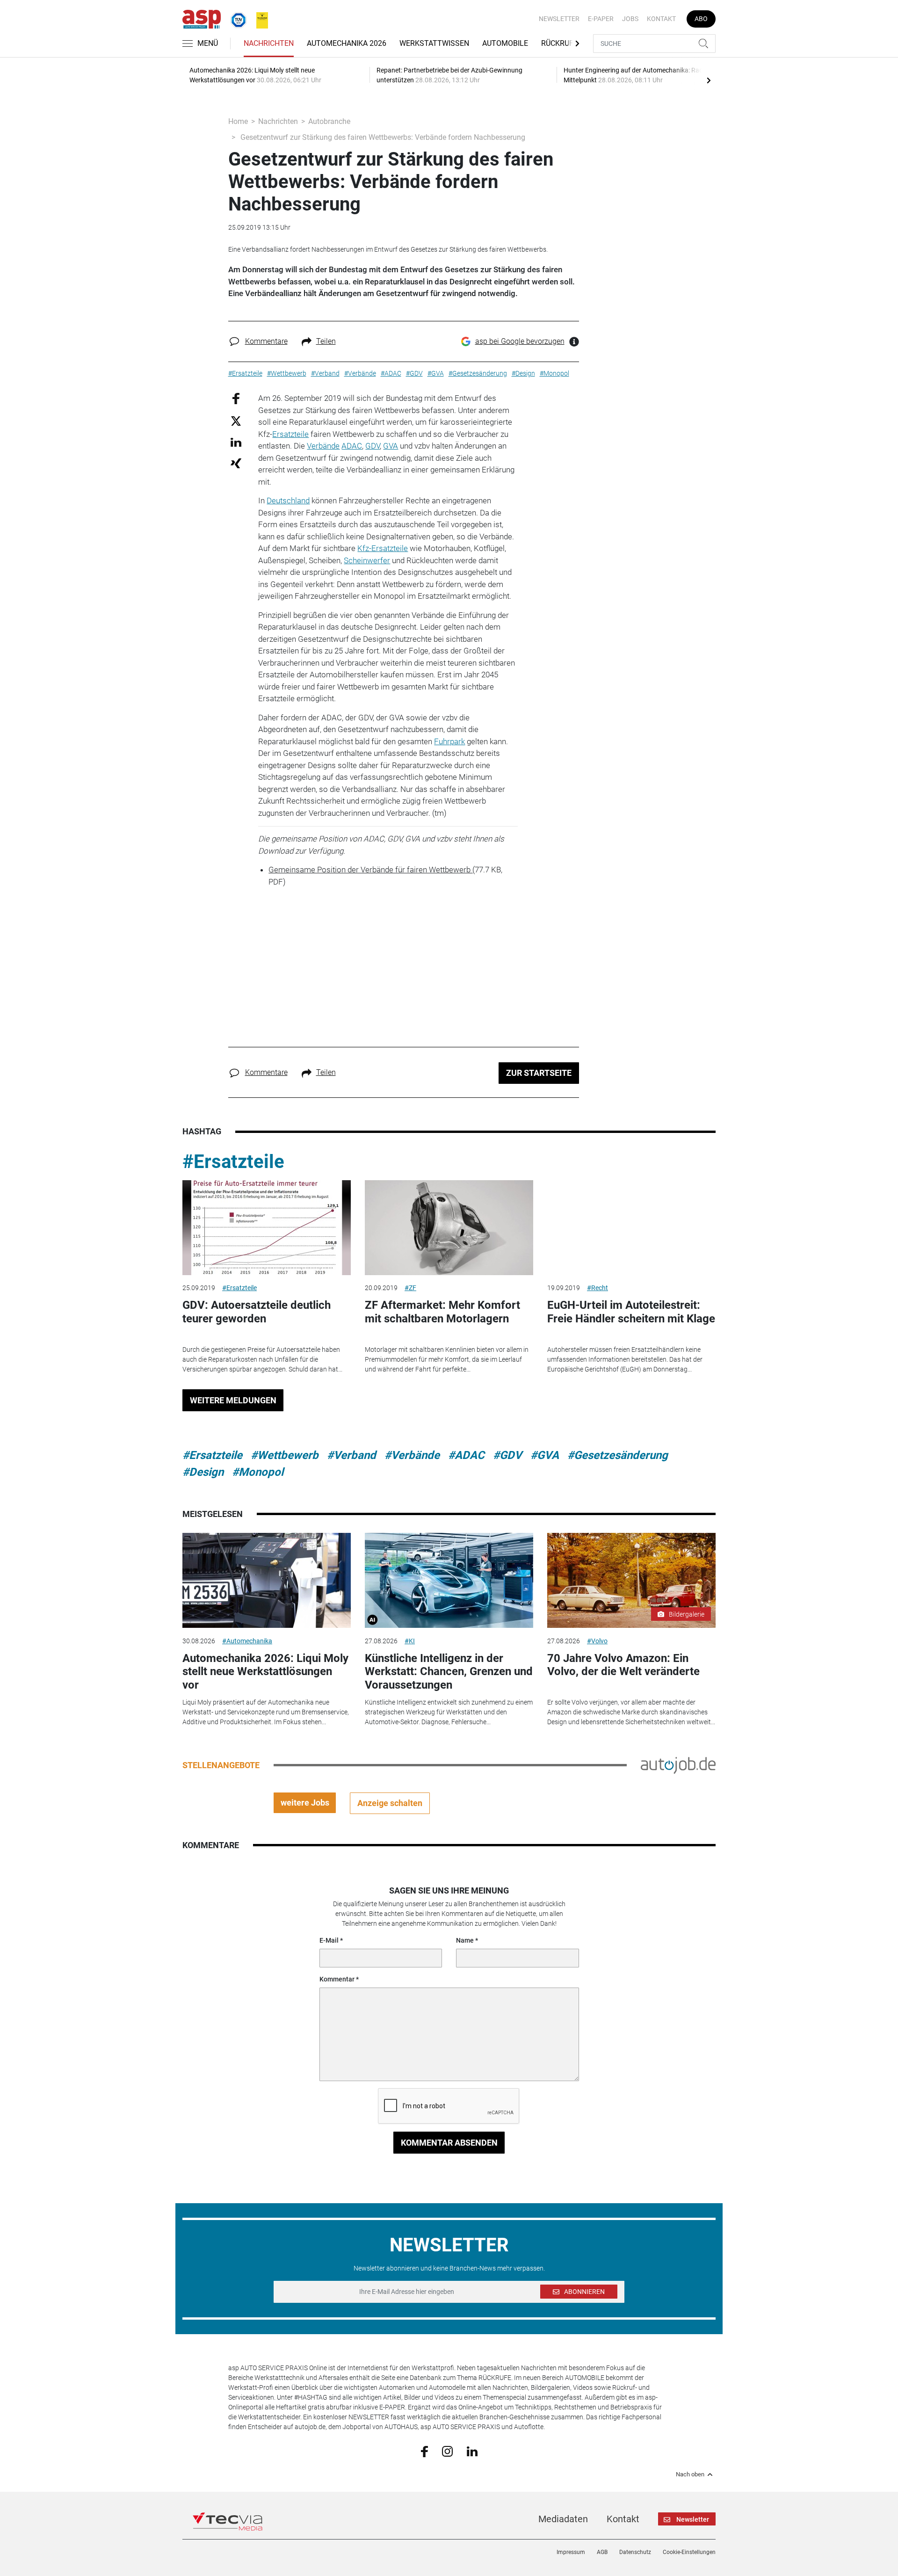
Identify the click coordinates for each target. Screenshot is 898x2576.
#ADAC (466, 1455)
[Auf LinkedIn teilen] (236, 442)
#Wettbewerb (285, 1455)
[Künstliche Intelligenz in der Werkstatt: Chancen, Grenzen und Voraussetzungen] (449, 1580)
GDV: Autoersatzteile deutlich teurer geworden (257, 1312)
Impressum (571, 2552)
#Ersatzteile (233, 1162)
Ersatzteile (290, 434)
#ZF (410, 1288)
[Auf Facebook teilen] (236, 398)
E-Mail (329, 1940)
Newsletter (559, 19)
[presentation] (709, 80)
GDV (373, 446)
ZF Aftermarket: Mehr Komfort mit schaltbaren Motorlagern (442, 1312)
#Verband (351, 1455)
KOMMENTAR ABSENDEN (449, 2143)
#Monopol (258, 1472)
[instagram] (447, 2451)
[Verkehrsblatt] (259, 18)
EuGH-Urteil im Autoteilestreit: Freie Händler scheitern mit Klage (631, 1312)
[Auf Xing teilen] (236, 463)
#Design (203, 1472)
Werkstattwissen (434, 43)
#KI (410, 1641)
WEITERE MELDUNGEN (233, 1400)
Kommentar (337, 1979)
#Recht (597, 1288)
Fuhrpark (449, 741)
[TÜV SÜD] (236, 18)
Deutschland (288, 501)
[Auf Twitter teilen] (236, 420)
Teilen (326, 341)
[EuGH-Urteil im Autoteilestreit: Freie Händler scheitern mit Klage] (631, 1228)
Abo (701, 19)
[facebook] (424, 2451)
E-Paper (601, 19)
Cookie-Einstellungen (689, 2552)
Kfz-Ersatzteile (383, 548)
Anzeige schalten (390, 1803)
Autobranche (329, 121)
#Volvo (597, 1641)
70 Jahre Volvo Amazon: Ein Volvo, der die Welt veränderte (623, 1665)
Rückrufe (559, 43)
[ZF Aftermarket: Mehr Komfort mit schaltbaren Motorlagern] (449, 1228)
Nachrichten (269, 43)
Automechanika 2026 (347, 43)
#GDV (507, 1455)
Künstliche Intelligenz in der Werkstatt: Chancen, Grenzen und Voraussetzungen (449, 1672)
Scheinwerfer (367, 560)
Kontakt (661, 19)
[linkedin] (472, 2451)
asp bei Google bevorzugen (520, 341)
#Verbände (412, 1455)
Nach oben (690, 2474)
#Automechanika (247, 1641)
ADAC (352, 446)
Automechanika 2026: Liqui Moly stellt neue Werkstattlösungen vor (265, 1672)
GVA (391, 446)
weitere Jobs (305, 1803)
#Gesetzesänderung (618, 1455)
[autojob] (678, 1764)
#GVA (545, 1455)
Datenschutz (635, 2552)
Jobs (630, 19)
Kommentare (266, 341)
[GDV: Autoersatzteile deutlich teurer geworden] (267, 1228)
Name (465, 1940)
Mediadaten (563, 2519)
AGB (602, 2552)
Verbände (323, 446)
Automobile (505, 43)
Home (238, 121)
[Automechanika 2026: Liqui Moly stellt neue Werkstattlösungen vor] (267, 1580)
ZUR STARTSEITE (539, 1073)
